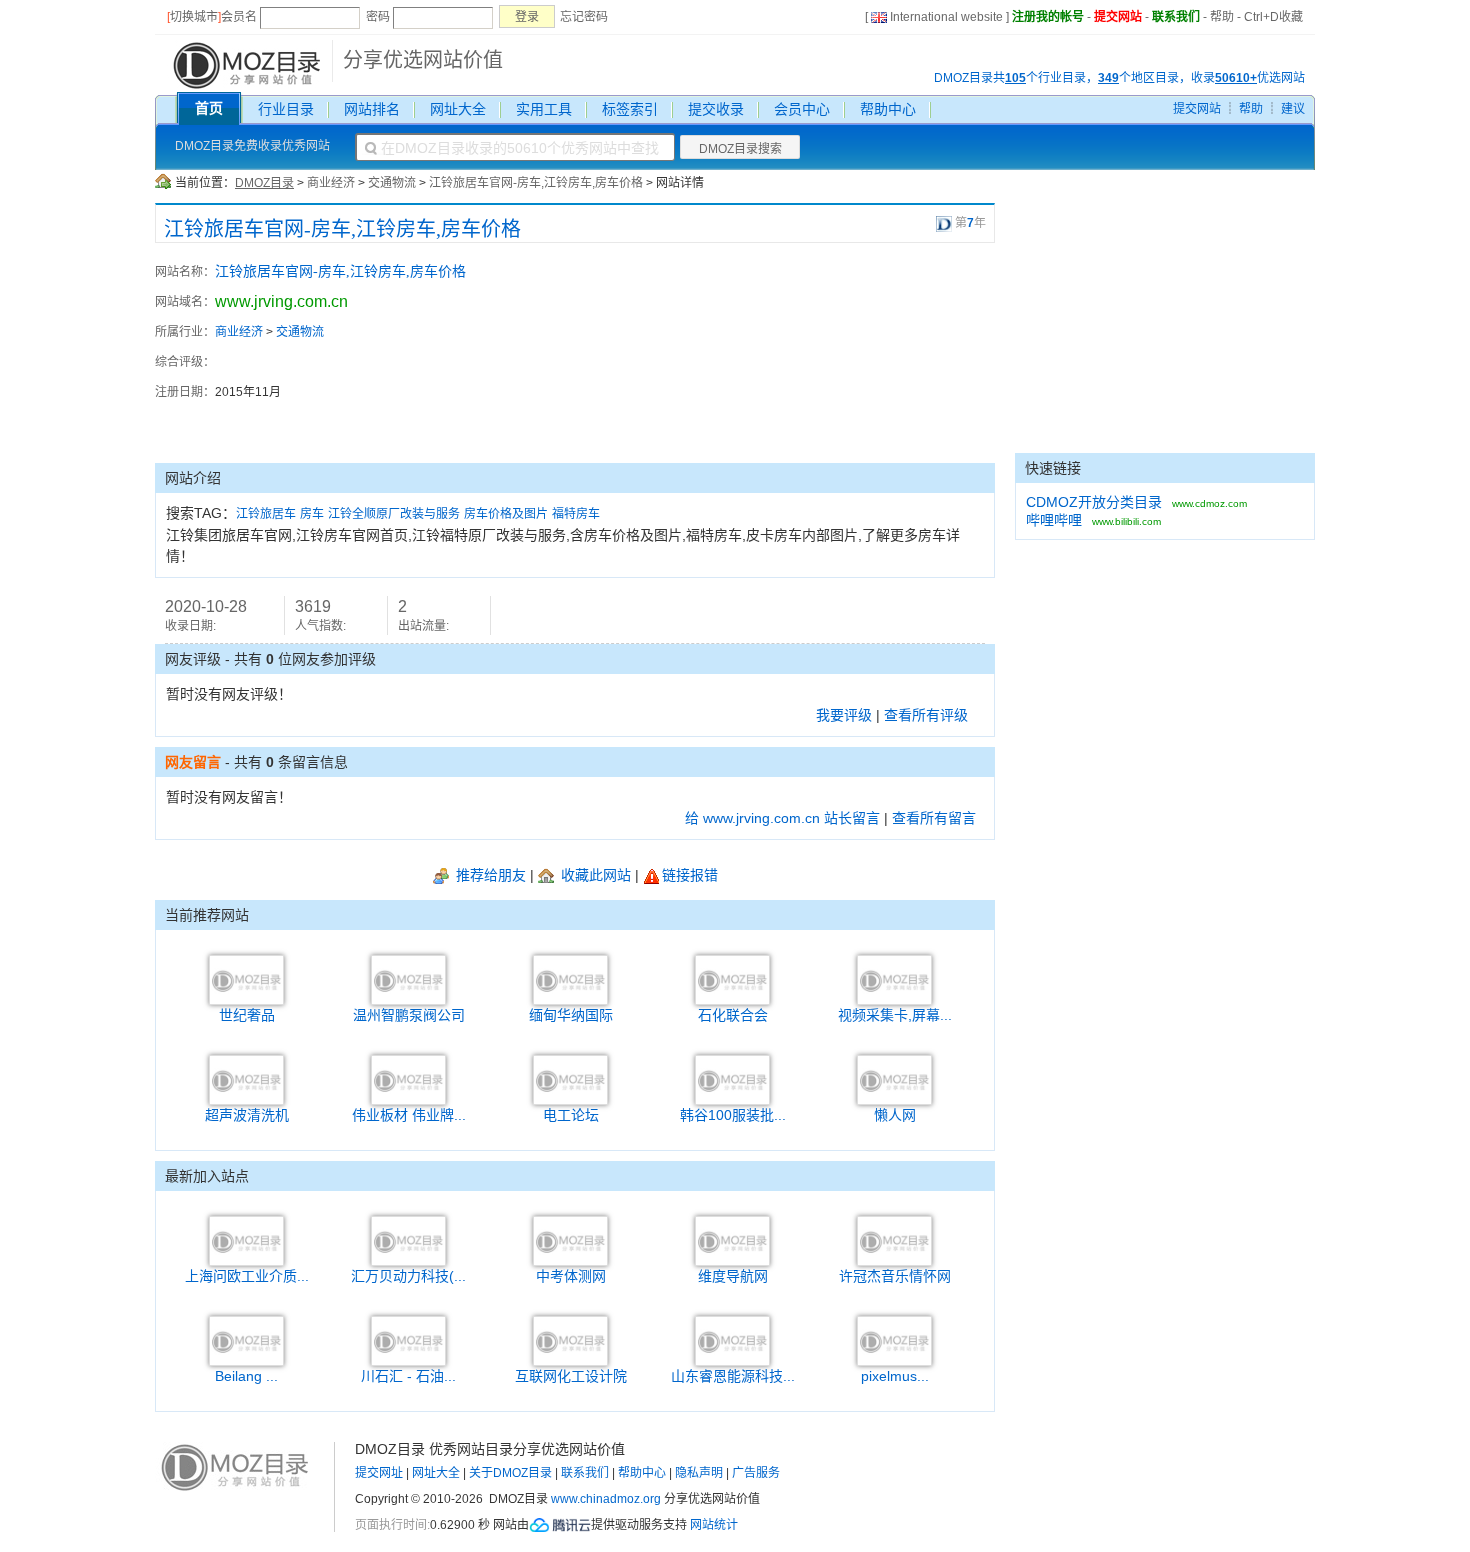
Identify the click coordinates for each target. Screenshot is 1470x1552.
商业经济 (331, 183)
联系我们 (1176, 17)
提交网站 (1118, 17)
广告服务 (756, 1473)
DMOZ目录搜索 (740, 149)
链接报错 (690, 875)
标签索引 (630, 109)
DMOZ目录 (264, 183)
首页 (209, 108)
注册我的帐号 (1048, 17)
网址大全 (458, 109)
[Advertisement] (885, 353)
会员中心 (802, 109)
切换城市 (194, 17)
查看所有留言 (934, 818)
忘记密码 (584, 17)
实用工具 (544, 109)
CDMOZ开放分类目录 (1094, 502)
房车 (312, 514)
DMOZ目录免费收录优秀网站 (252, 146)
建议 (1293, 109)
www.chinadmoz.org (606, 1499)
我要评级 (844, 715)
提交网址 (379, 1473)
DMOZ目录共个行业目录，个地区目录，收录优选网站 (1119, 78)
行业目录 (286, 109)
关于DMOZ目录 (510, 1473)
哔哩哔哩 (1054, 520)
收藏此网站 (594, 875)
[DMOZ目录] (244, 64)
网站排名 (372, 109)
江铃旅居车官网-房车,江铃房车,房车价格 (536, 183)
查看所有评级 (926, 715)
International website (946, 17)
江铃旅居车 (266, 514)
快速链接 (1053, 468)
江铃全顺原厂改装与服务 (394, 514)
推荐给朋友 (489, 875)
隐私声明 (699, 1473)
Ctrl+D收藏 (1273, 17)
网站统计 (714, 1525)
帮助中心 (888, 109)
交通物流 (392, 183)
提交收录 (716, 109)
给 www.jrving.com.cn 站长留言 (782, 818)
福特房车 (576, 514)
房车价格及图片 (506, 514)
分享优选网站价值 (423, 60)
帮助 (1222, 17)
